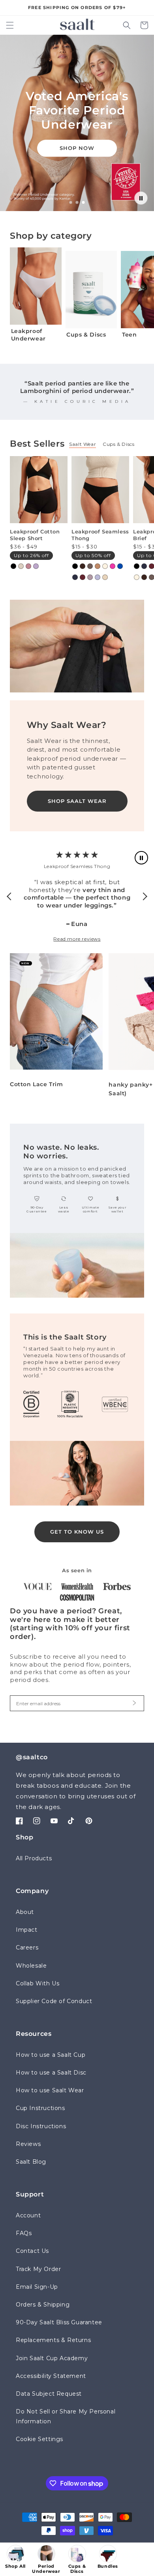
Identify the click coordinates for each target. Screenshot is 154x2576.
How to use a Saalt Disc (51, 2073)
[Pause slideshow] (141, 198)
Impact (27, 1930)
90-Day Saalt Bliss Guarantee (59, 2322)
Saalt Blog (31, 2162)
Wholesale (31, 1966)
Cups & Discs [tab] (118, 444)
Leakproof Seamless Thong (100, 535)
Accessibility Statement (51, 2376)
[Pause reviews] (141, 858)
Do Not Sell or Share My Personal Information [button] (66, 2416)
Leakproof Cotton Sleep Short (35, 535)
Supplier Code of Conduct (54, 2001)
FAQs (24, 2233)
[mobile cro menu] (139, 2559)
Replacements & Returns (53, 2340)
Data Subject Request (49, 2394)
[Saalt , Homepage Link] (77, 24)
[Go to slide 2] (77, 202)
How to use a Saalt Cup (51, 2055)
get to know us (77, 1532)
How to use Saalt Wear (50, 2090)
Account (28, 2215)
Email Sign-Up (37, 2287)
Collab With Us (38, 1983)
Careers (27, 1947)
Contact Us (32, 2251)
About (25, 1912)
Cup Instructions (40, 2108)
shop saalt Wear (77, 801)
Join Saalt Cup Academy (52, 2358)
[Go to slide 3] (83, 203)
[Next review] (143, 896)
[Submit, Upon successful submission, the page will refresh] (134, 1703)
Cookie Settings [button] (39, 2439)
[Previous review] (11, 896)
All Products (34, 1858)
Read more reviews (77, 939)
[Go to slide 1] (71, 202)
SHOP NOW (77, 148)
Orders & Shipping (43, 2305)
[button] (10, 25)
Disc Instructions (41, 2126)
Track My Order (38, 2269)
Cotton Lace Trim (37, 1084)
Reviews (28, 2144)
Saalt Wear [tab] (83, 444)
